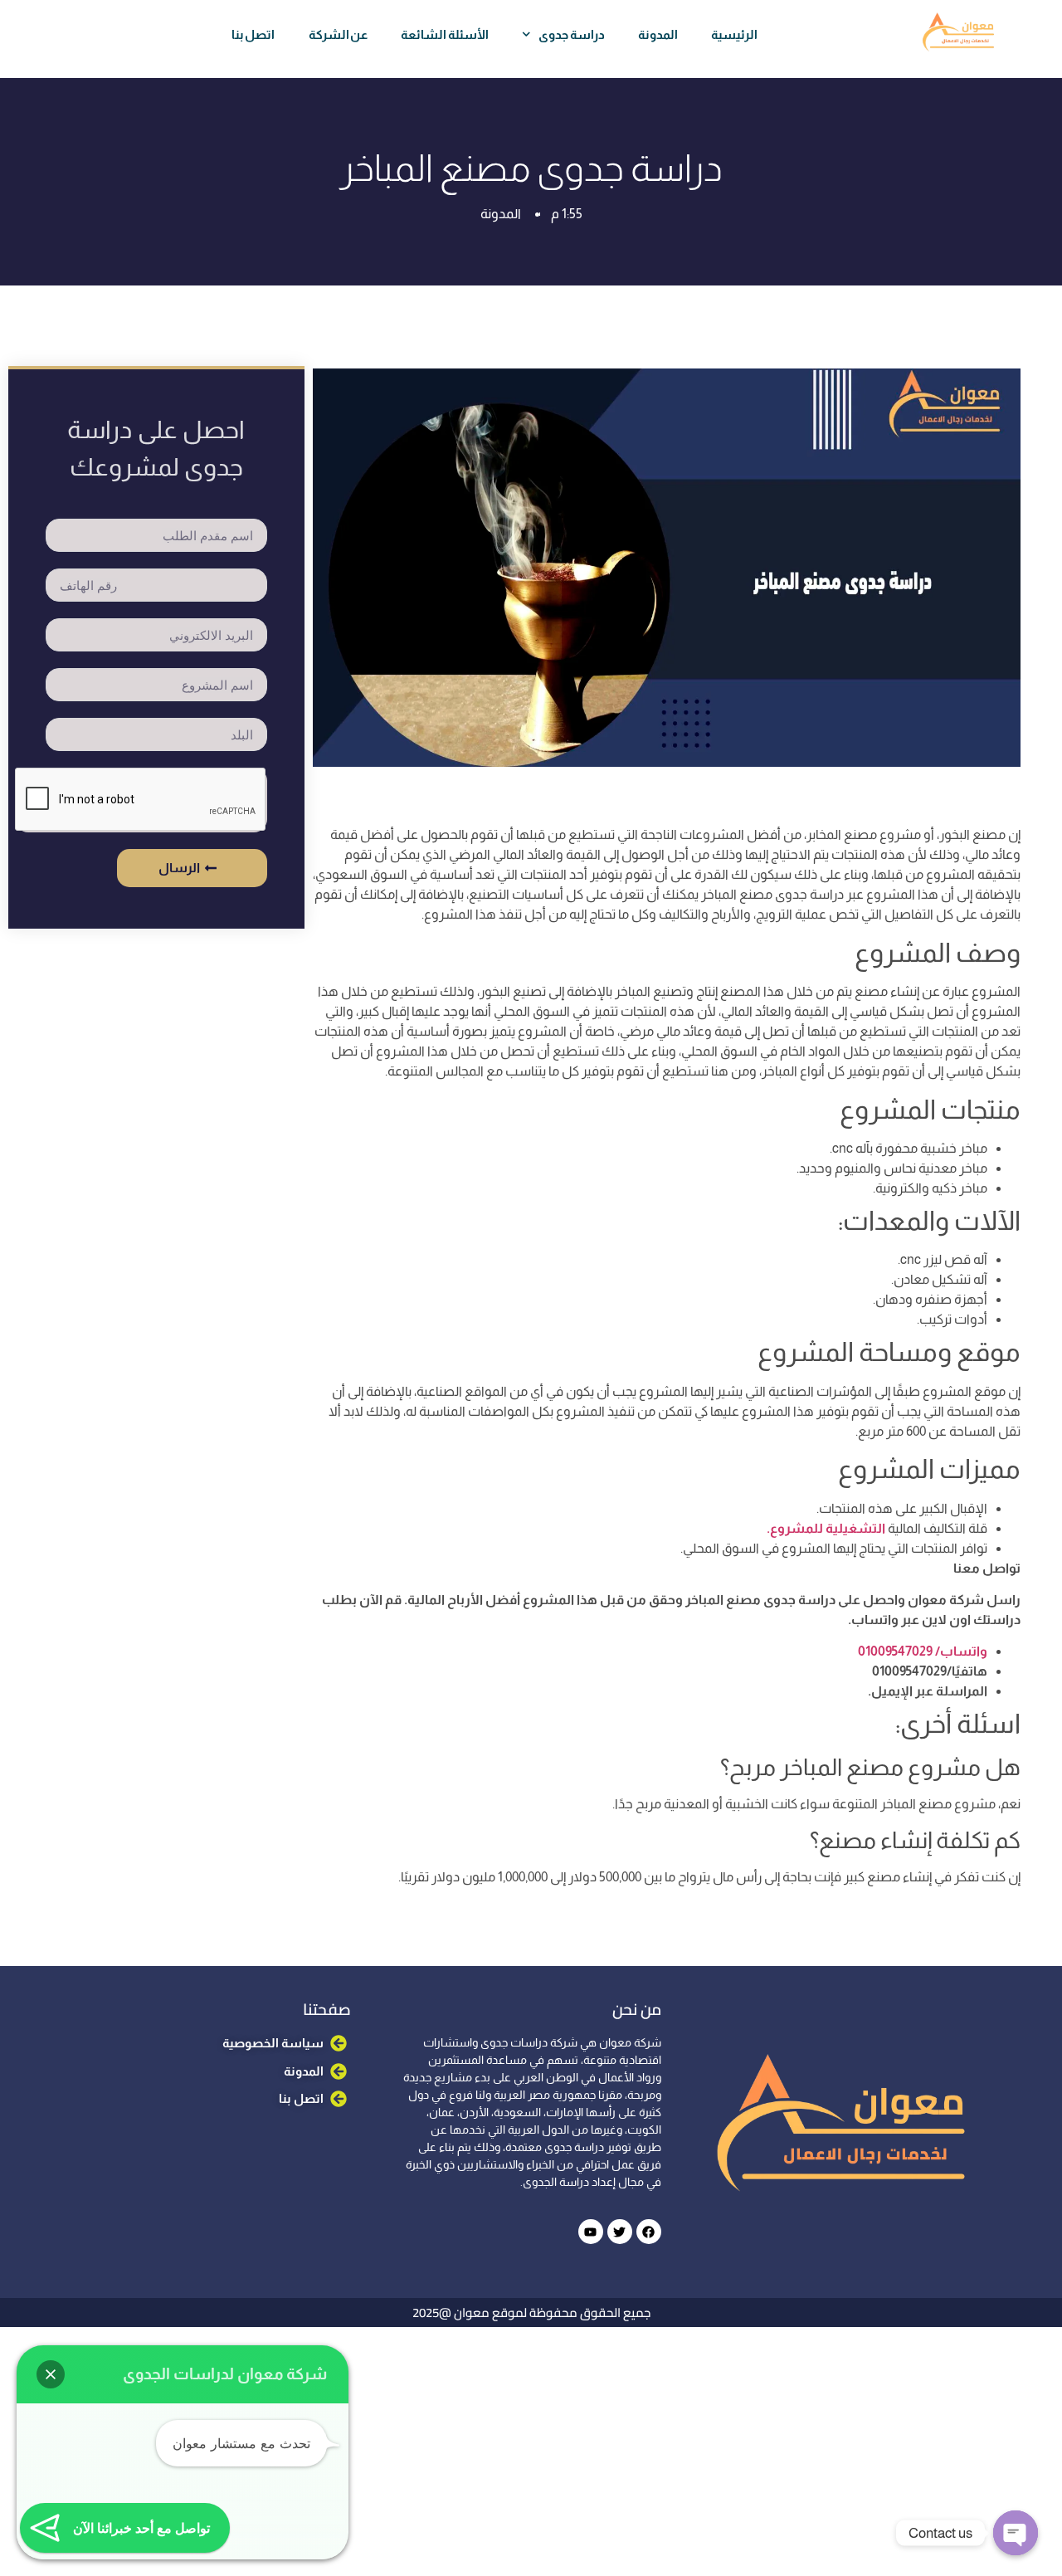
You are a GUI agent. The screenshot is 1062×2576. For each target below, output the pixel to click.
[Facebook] (649, 2232)
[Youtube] (591, 2232)
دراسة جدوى (572, 34)
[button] (51, 2374)
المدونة (658, 34)
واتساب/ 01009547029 (923, 1651)
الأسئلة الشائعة (445, 34)
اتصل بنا (253, 34)
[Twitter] (620, 2232)
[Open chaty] (1016, 2533)
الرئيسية (734, 34)
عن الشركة (339, 34)
